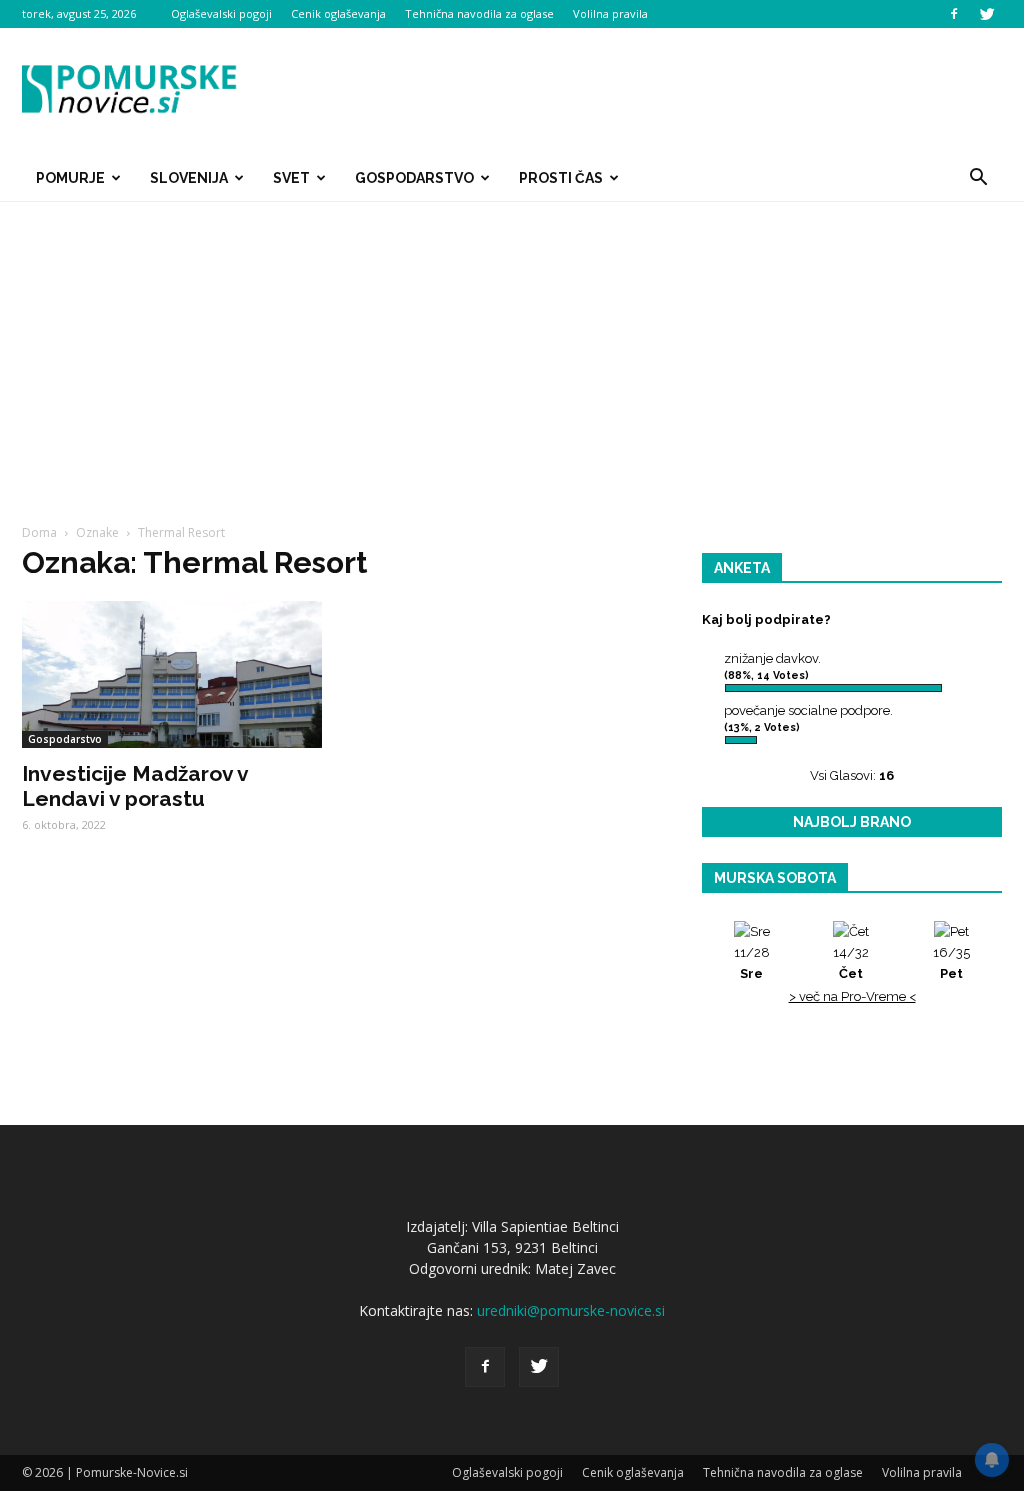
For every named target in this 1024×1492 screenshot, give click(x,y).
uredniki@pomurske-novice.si (571, 1310)
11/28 (752, 963)
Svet (291, 178)
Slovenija (189, 178)
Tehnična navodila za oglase (479, 13)
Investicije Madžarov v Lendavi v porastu (135, 786)
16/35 (951, 963)
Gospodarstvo (414, 178)
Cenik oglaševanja (338, 13)
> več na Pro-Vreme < (852, 996)
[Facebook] (954, 14)
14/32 (851, 963)
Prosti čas (561, 178)
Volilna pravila (610, 13)
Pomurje (70, 178)
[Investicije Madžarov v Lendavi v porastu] (172, 674)
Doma (39, 532)
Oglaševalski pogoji (221, 13)
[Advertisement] (512, 352)
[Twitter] (987, 14)
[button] (978, 178)
